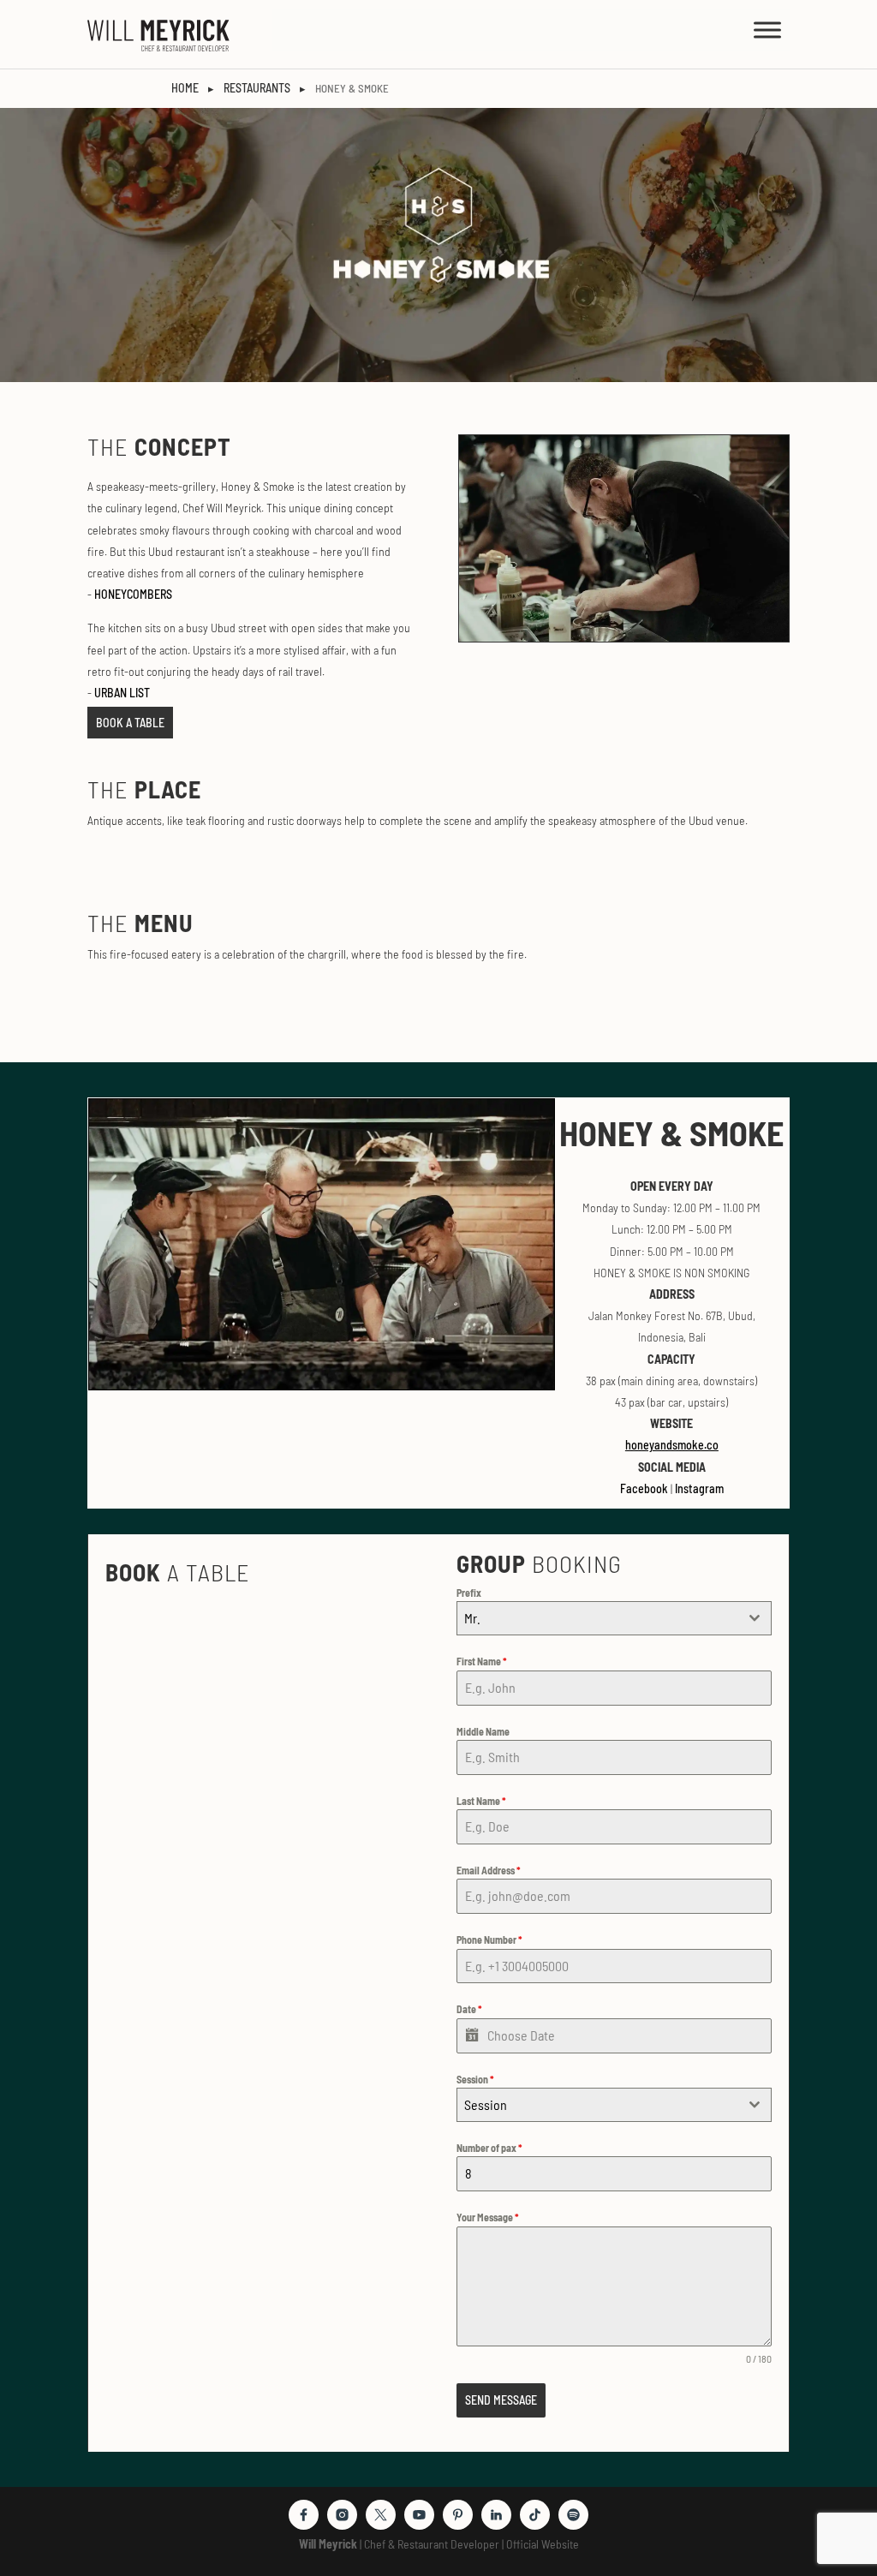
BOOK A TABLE (130, 723)
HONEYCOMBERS (133, 594)
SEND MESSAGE (501, 2400)
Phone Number (489, 1939)
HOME (185, 88)
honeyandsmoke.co (672, 1445)
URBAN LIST (122, 693)
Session (475, 2079)
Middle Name (483, 1731)
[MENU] (767, 30)
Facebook (644, 1488)
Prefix (469, 1593)
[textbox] (597, 2105)
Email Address (489, 1870)
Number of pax (489, 2148)
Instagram (699, 1488)
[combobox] (614, 1618)
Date (469, 2009)
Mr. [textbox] (472, 1618)
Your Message (488, 2217)
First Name (482, 1661)
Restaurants (257, 88)
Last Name (481, 1801)
